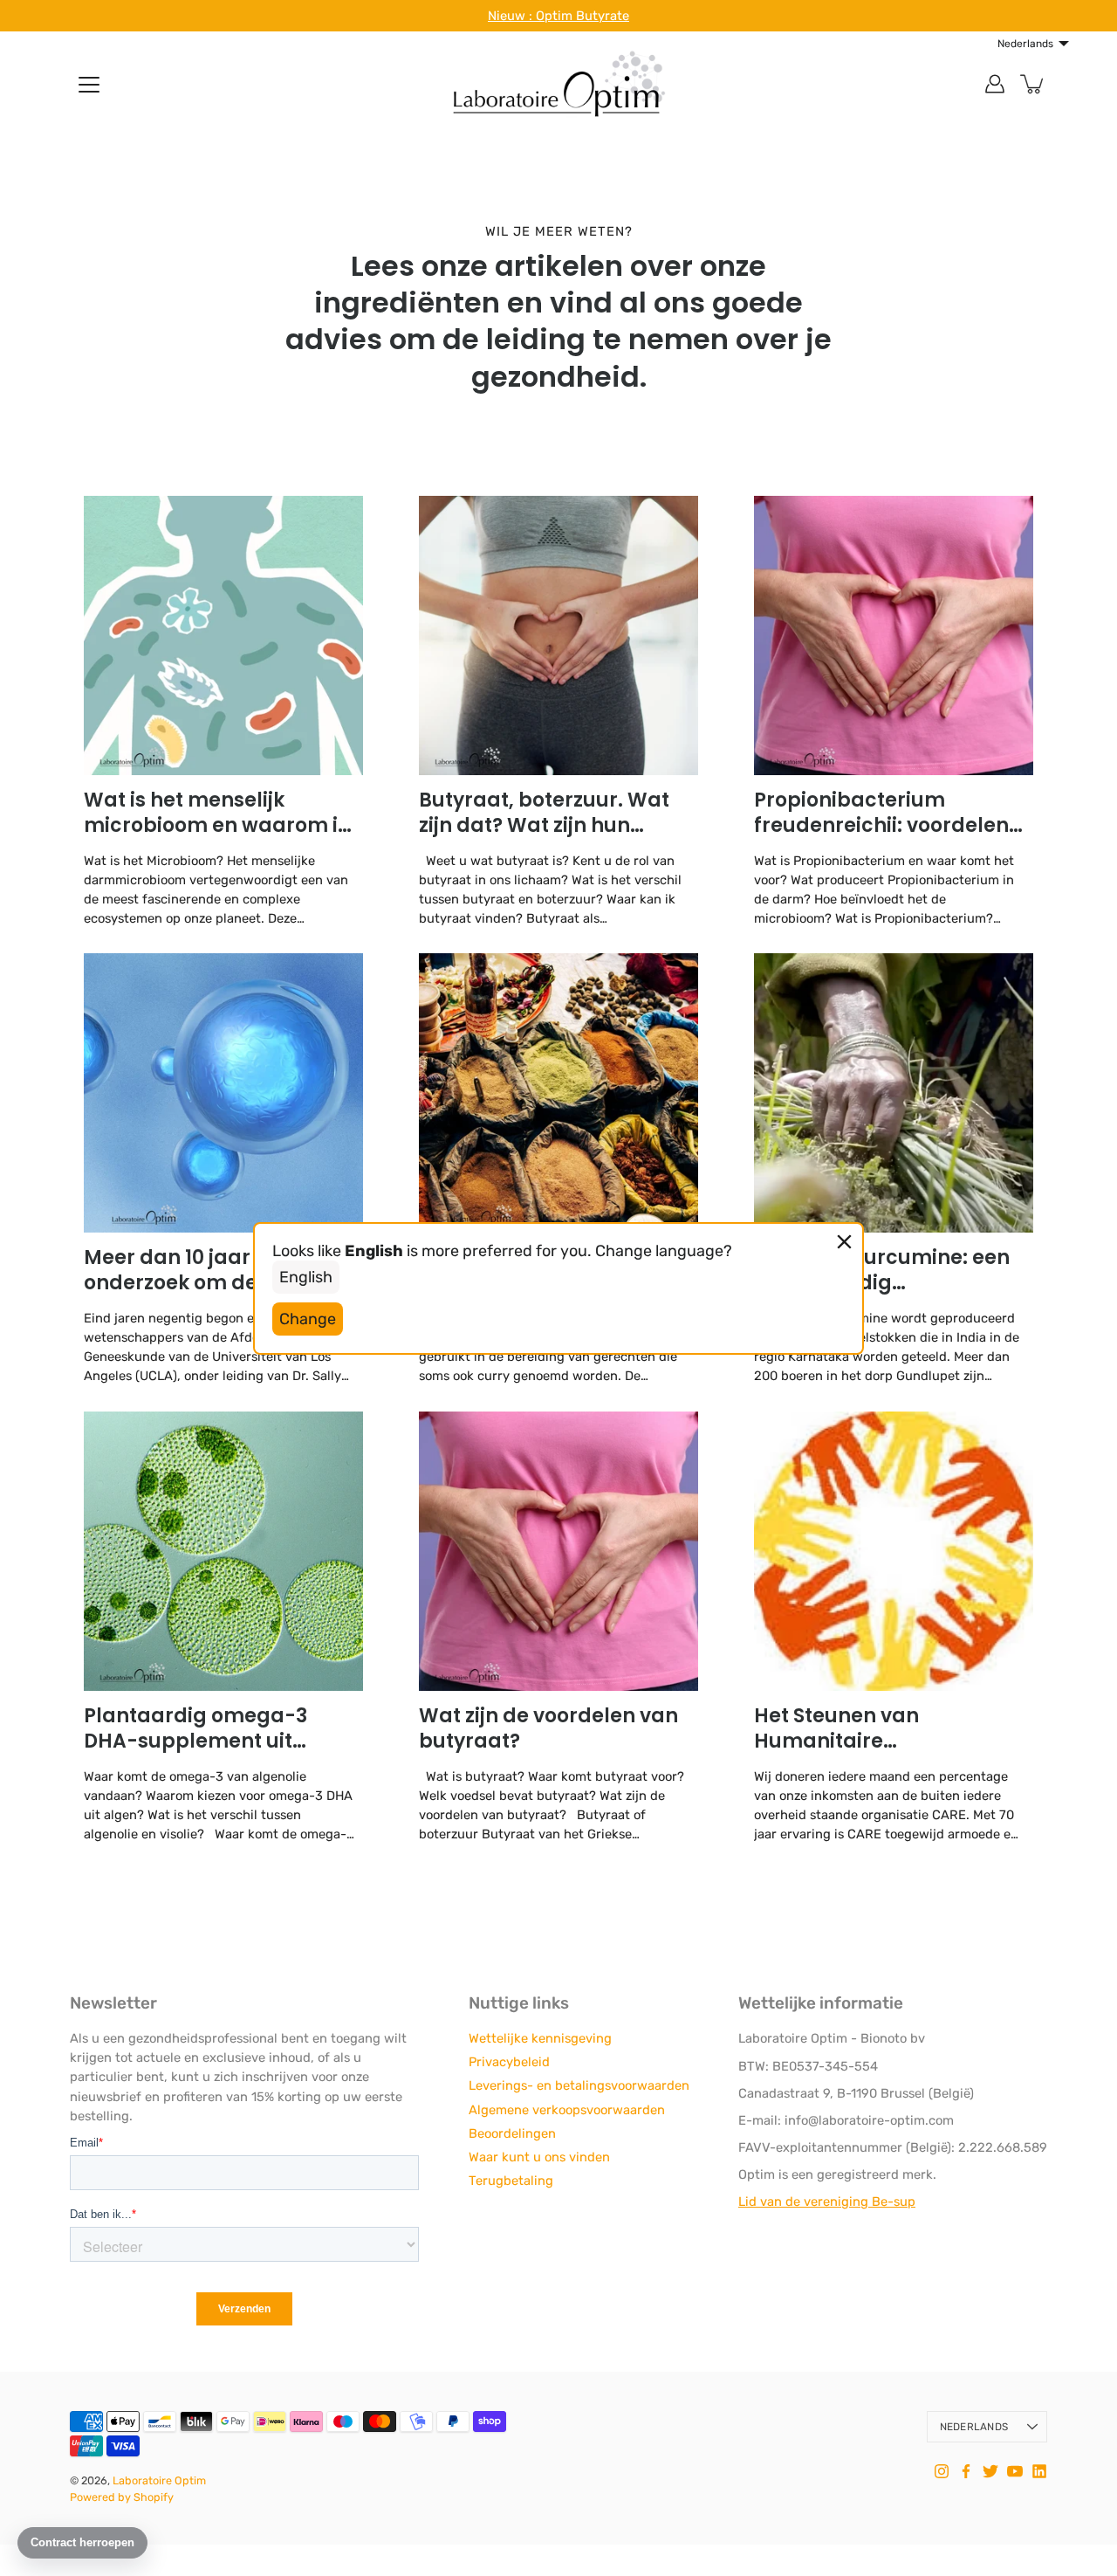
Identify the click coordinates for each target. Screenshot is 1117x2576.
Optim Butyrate (582, 16)
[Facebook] (966, 2471)
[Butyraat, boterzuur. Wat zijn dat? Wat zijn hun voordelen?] (558, 635)
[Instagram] (942, 2471)
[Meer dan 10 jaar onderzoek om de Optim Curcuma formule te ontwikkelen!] (223, 1093)
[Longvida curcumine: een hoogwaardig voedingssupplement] (894, 1093)
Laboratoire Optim (159, 2480)
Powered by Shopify (122, 2497)
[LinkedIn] (1039, 2471)
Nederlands (974, 2427)
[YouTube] (1015, 2471)
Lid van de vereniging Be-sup (827, 2202)
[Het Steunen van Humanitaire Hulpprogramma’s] (894, 1551)
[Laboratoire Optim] (558, 84)
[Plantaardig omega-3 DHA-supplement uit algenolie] (223, 1551)
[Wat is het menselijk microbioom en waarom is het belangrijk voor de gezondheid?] (223, 635)
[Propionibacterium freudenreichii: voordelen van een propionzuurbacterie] (894, 635)
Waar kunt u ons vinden (539, 2157)
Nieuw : (512, 16)
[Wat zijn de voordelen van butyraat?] (558, 1551)
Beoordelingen (512, 2133)
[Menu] (89, 85)
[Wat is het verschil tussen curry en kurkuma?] (558, 1093)
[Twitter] (990, 2471)
